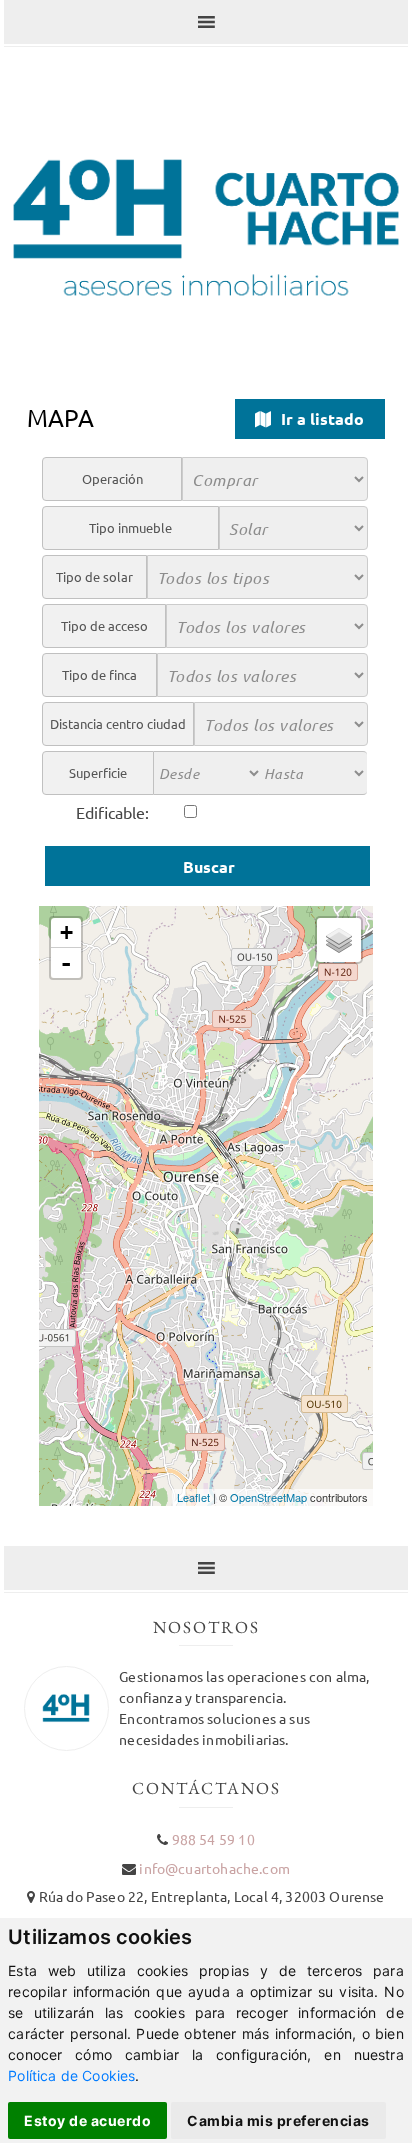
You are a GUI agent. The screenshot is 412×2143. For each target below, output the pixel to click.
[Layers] (339, 940)
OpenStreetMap (268, 1497)
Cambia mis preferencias (278, 2120)
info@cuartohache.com (214, 1868)
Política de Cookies (71, 2075)
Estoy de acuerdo (87, 2120)
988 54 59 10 (213, 1839)
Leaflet (193, 1497)
